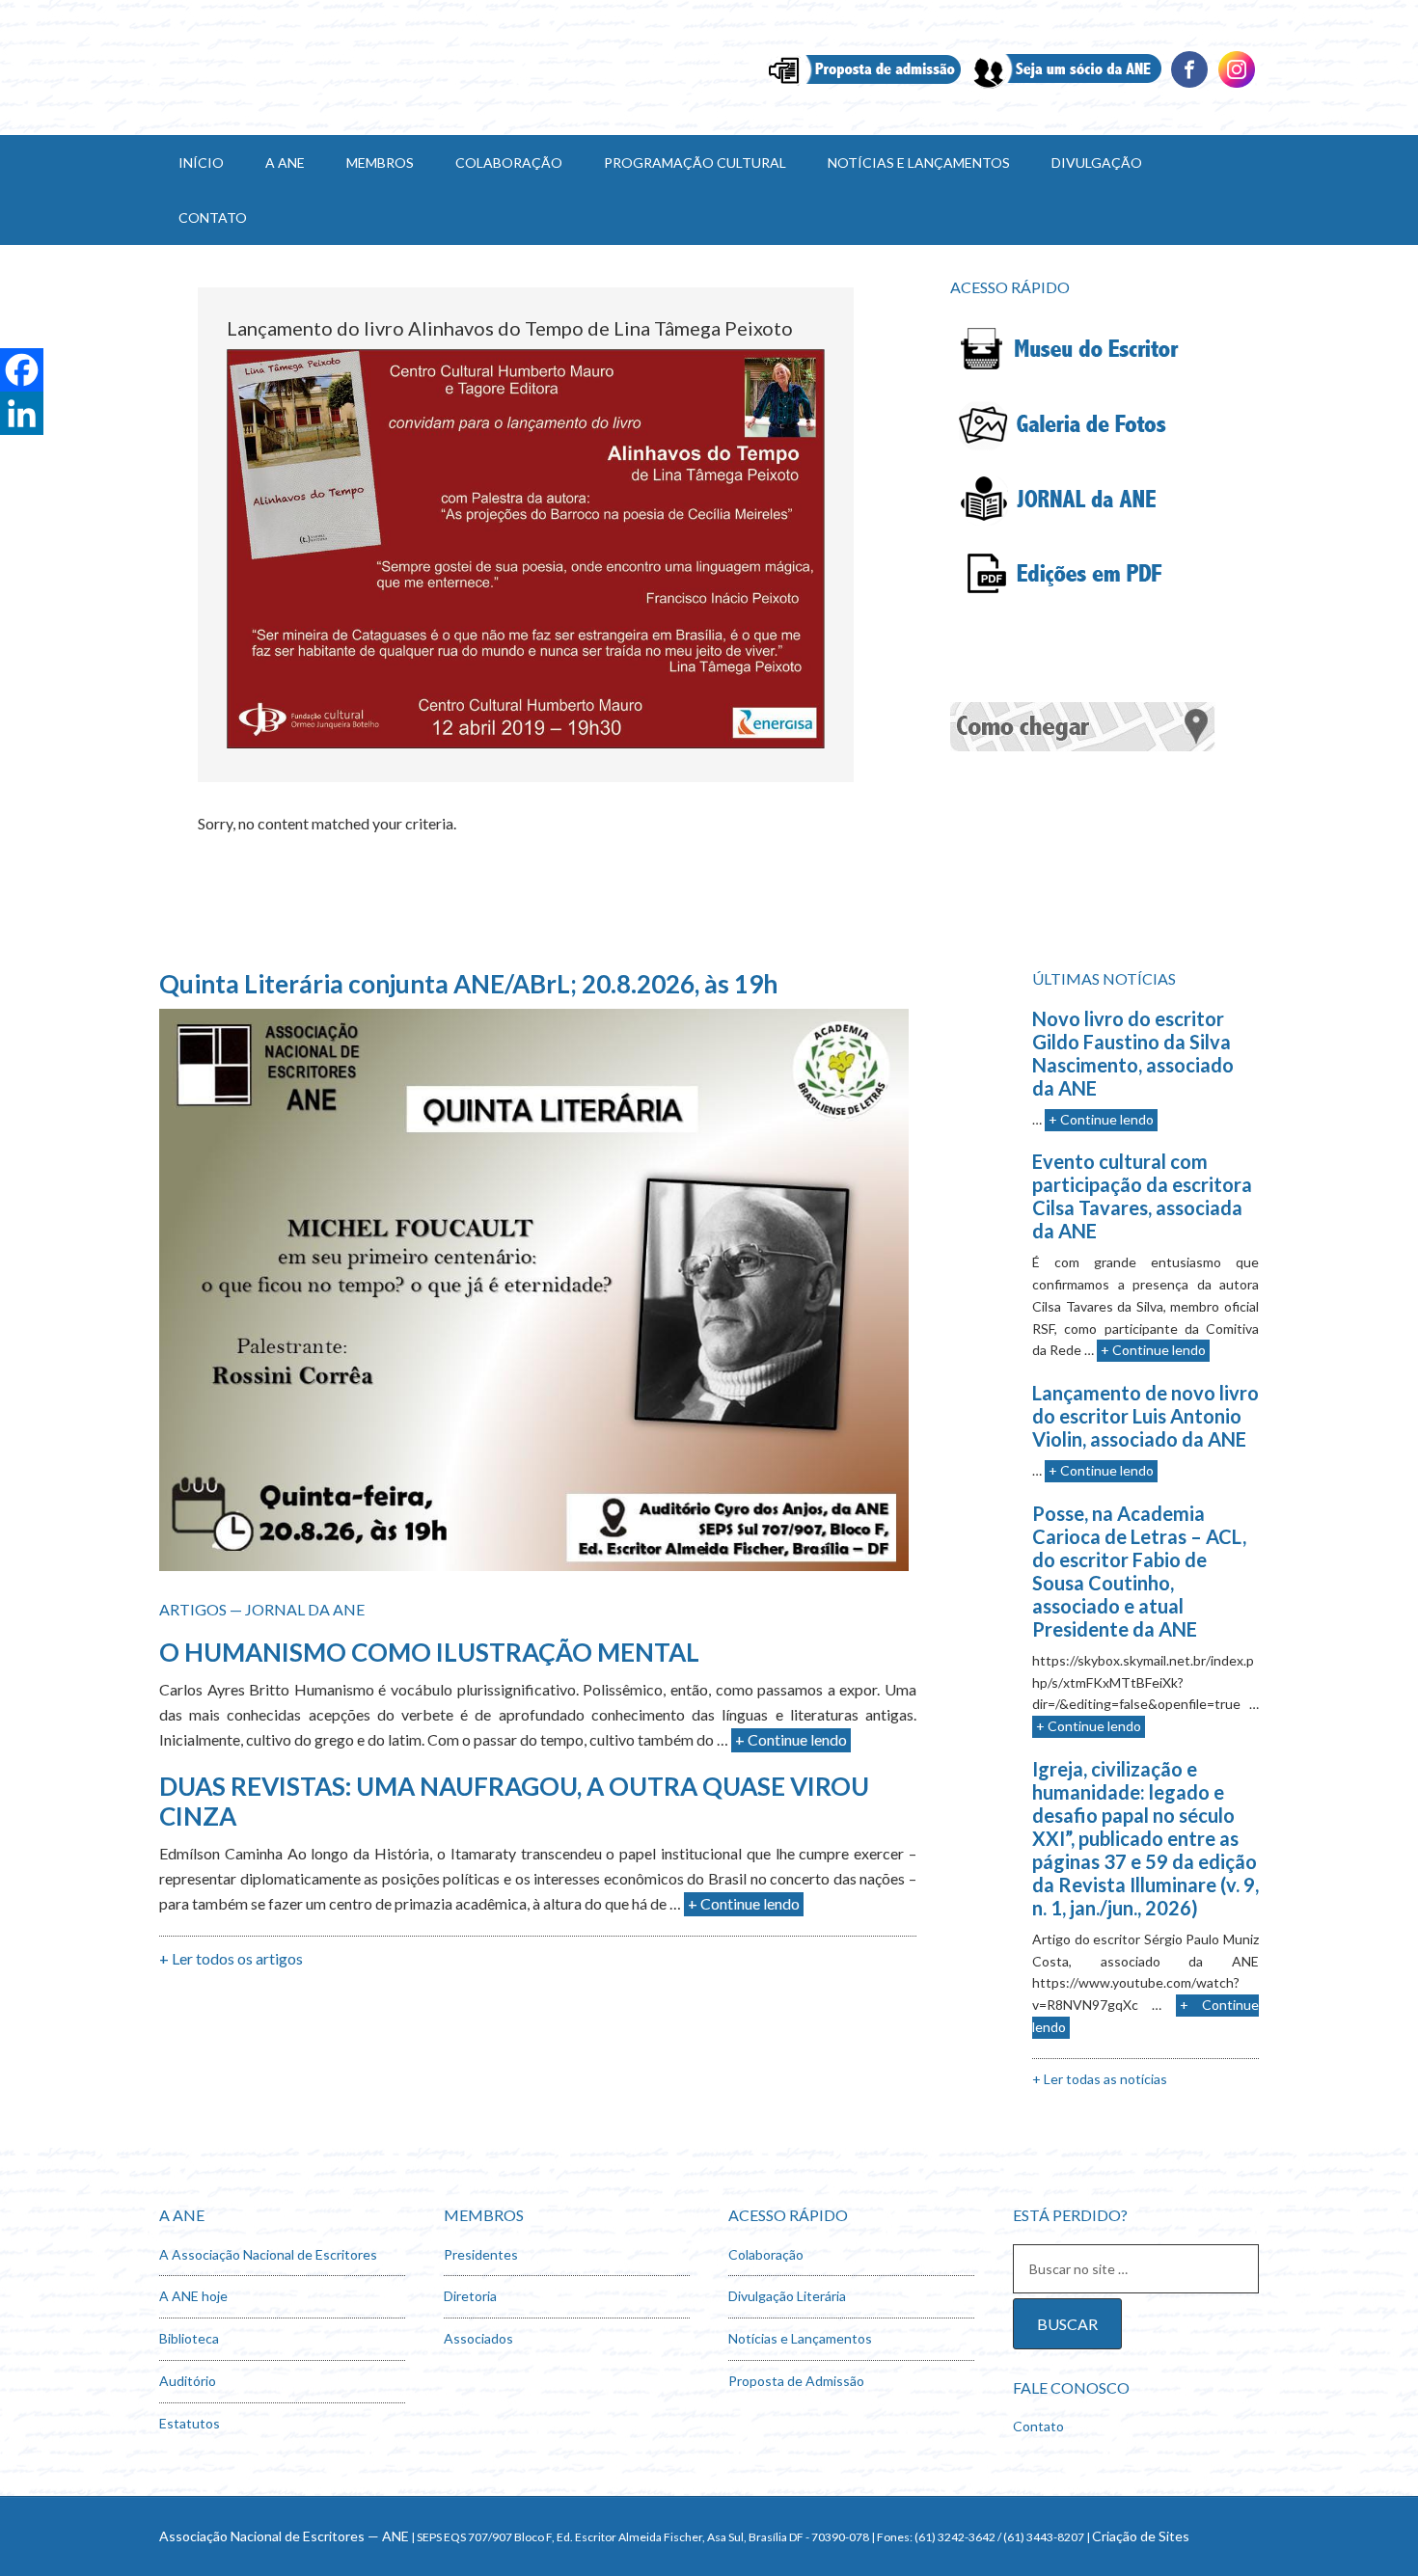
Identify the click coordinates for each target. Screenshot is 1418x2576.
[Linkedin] (1237, 85)
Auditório (188, 2381)
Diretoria (470, 2296)
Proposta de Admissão (796, 2381)
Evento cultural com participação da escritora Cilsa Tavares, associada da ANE (1142, 1196)
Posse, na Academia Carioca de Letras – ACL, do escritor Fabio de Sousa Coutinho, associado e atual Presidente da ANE (1139, 1571)
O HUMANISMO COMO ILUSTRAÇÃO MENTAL (429, 1652)
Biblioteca (189, 2338)
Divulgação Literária (787, 2296)
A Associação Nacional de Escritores (268, 2254)
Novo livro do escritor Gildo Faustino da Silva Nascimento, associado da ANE (1133, 1053)
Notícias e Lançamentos (800, 2338)
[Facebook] (1189, 85)
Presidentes (481, 2254)
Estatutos (190, 2423)
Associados (478, 2338)
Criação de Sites (1141, 2536)
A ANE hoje (193, 2296)
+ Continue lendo (791, 1739)
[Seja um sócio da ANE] (1065, 85)
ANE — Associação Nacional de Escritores (323, 68)
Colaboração (766, 2254)
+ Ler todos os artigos (231, 1958)
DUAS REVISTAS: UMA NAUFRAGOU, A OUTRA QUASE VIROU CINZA (514, 1801)
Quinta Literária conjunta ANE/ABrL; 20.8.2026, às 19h (468, 984)
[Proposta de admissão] (865, 85)
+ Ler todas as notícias (1100, 2079)
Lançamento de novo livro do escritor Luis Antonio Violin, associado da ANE (1145, 1416)
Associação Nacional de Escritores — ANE (284, 2536)
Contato (1038, 2426)
